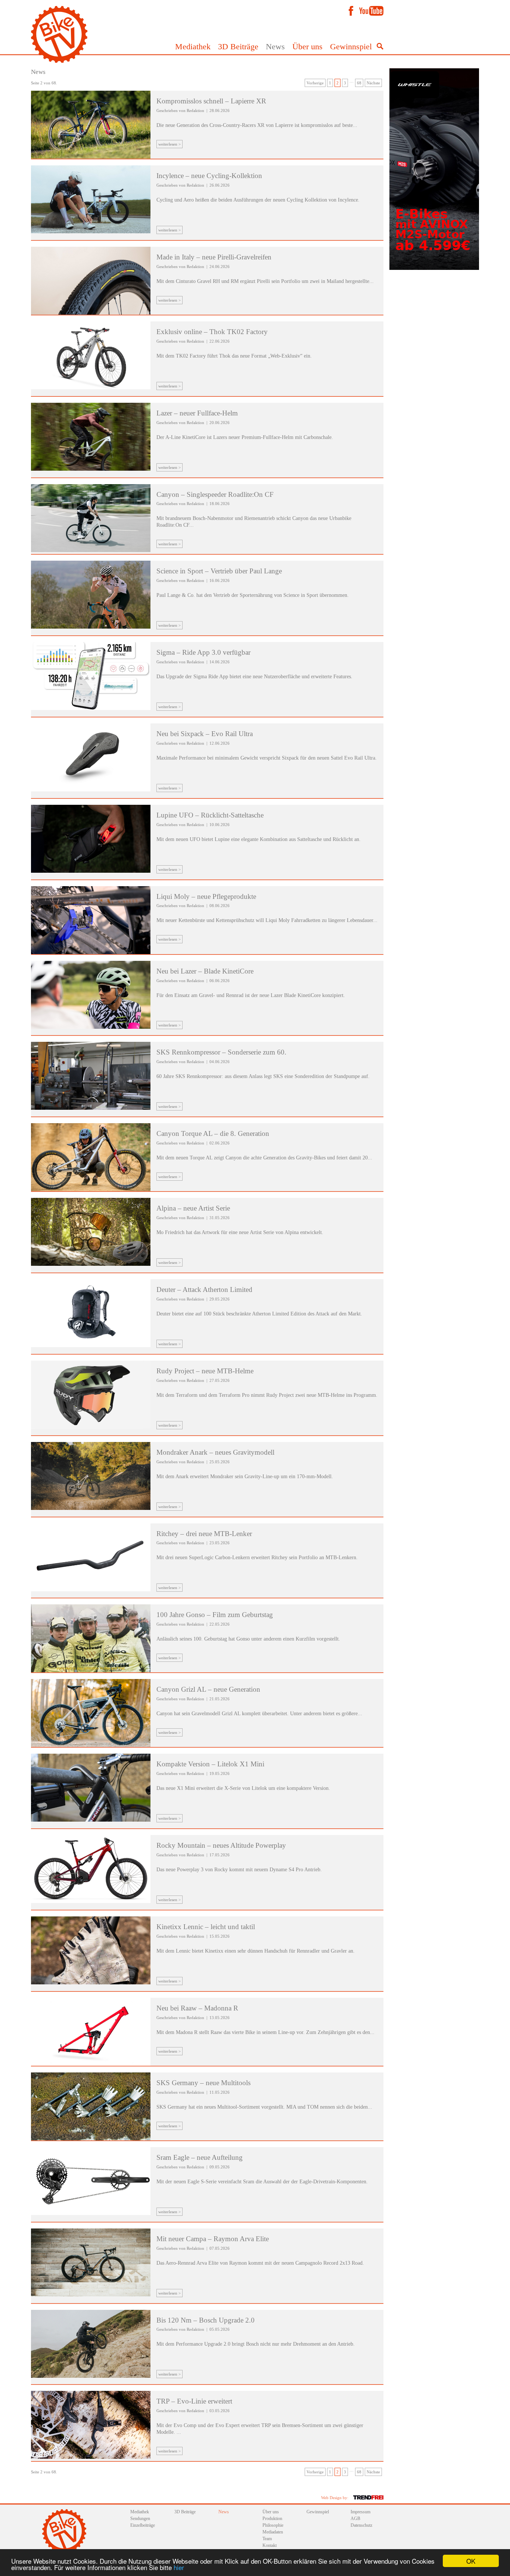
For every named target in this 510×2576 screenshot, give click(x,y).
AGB (355, 2519)
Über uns (307, 46)
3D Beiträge (238, 46)
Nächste (373, 83)
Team (267, 2539)
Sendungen (140, 2519)
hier (179, 2567)
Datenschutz (361, 2525)
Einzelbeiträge (143, 2525)
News (275, 46)
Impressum (360, 2512)
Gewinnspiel (351, 46)
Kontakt (270, 2545)
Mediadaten (273, 2532)
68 (359, 83)
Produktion (272, 2519)
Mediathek (193, 46)
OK (471, 2561)
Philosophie (273, 2525)
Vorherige (315, 83)
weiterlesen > (170, 144)
